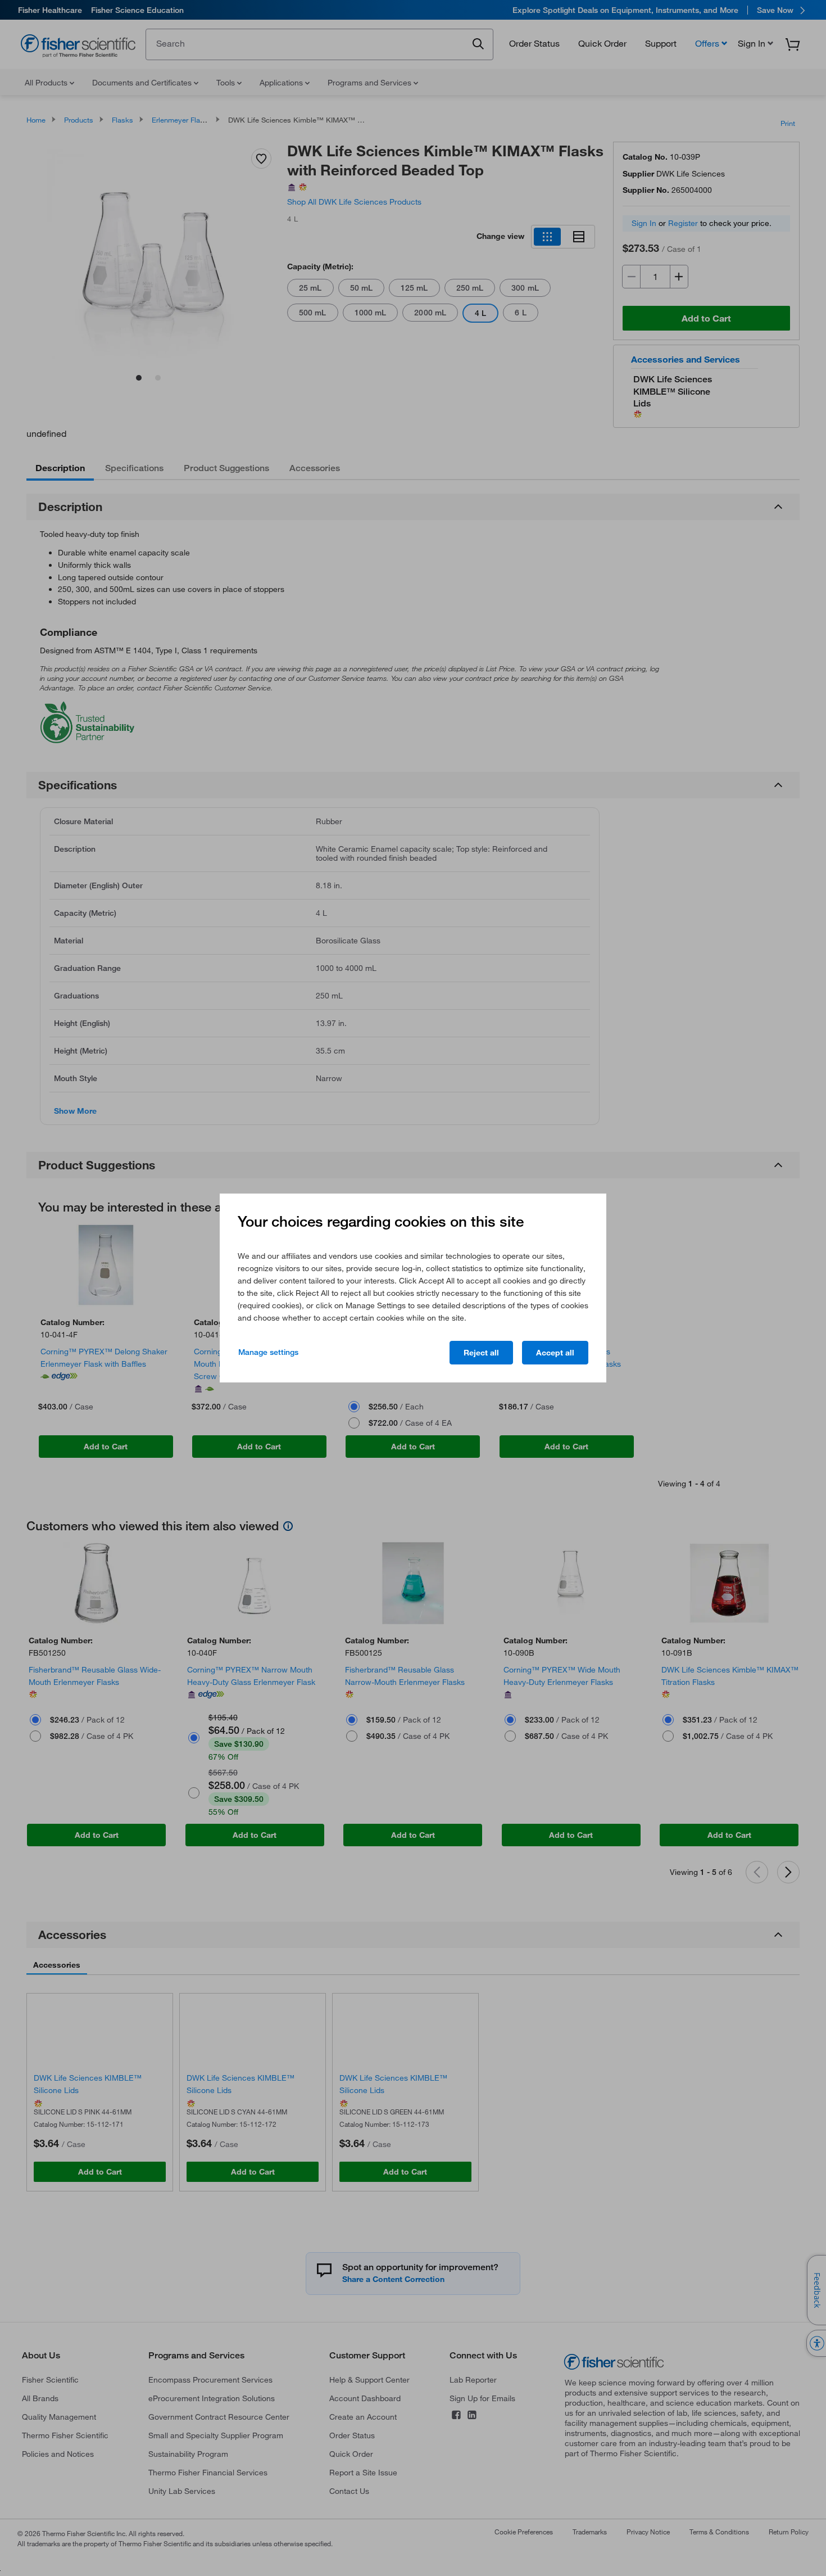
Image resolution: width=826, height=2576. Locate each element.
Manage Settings (268, 1352)
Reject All (481, 1353)
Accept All (555, 1353)
